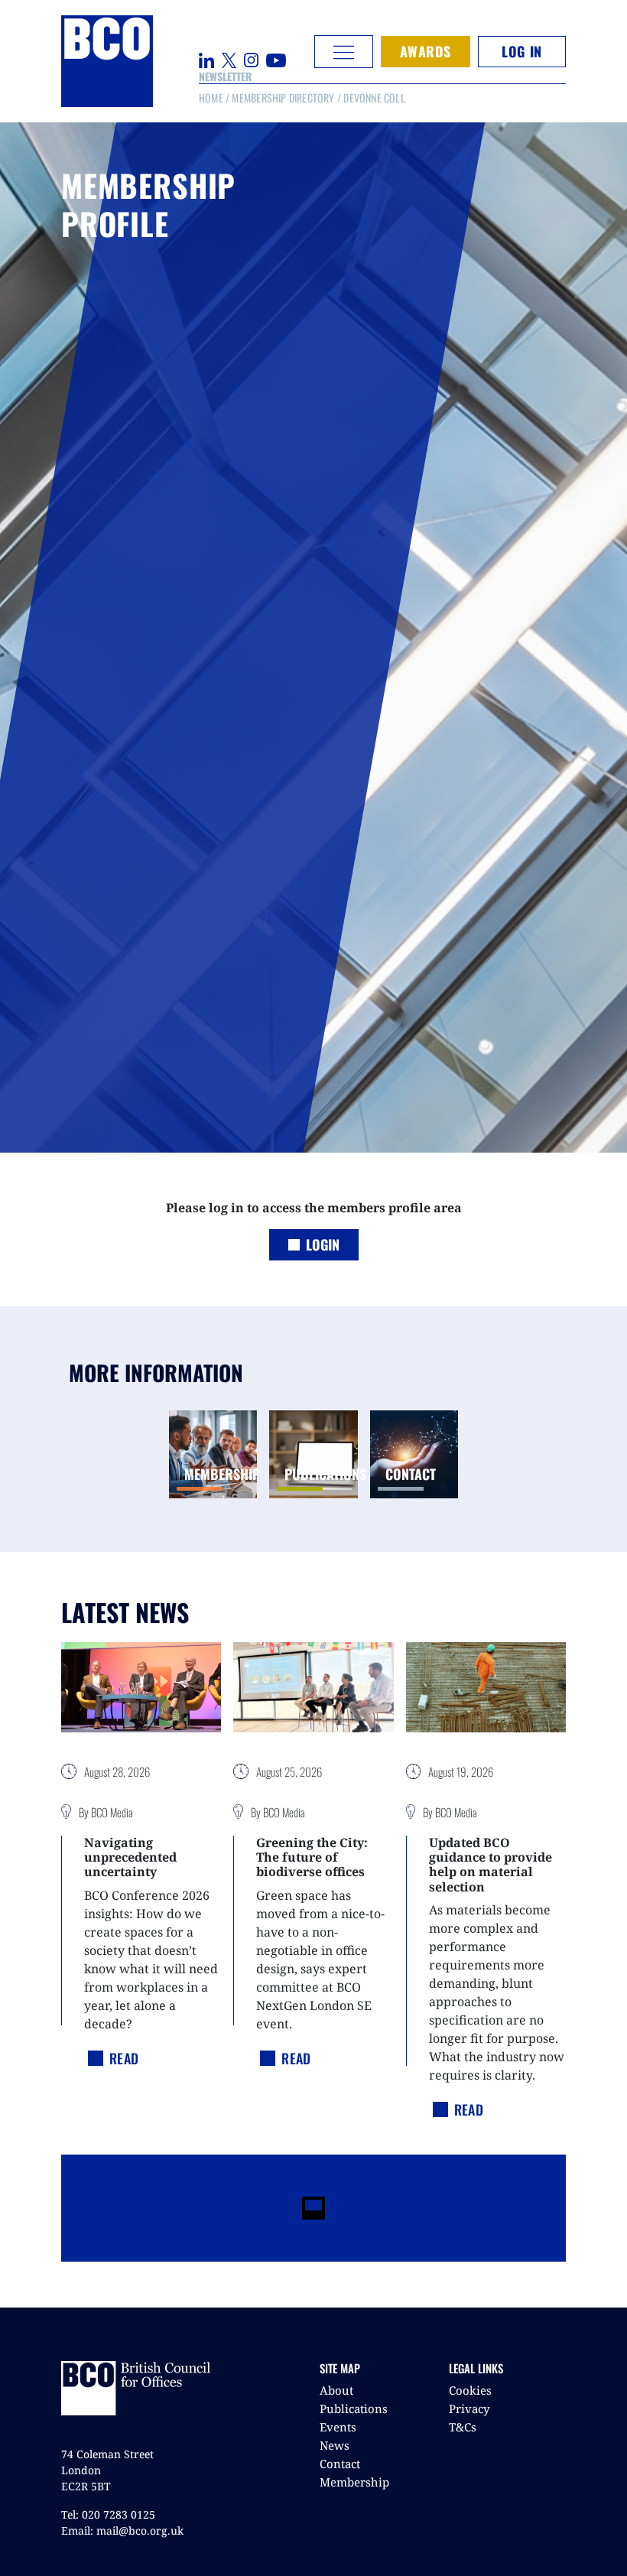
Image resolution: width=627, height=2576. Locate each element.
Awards (426, 51)
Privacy (469, 2408)
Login (323, 1244)
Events (338, 2427)
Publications (354, 2408)
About (336, 2390)
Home (211, 98)
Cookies (470, 2390)
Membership (354, 2482)
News (335, 2445)
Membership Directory (283, 98)
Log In (521, 51)
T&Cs (463, 2427)
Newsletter (225, 76)
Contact (340, 2464)
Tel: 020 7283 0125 (108, 2514)
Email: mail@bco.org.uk (122, 2530)
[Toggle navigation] (344, 52)
